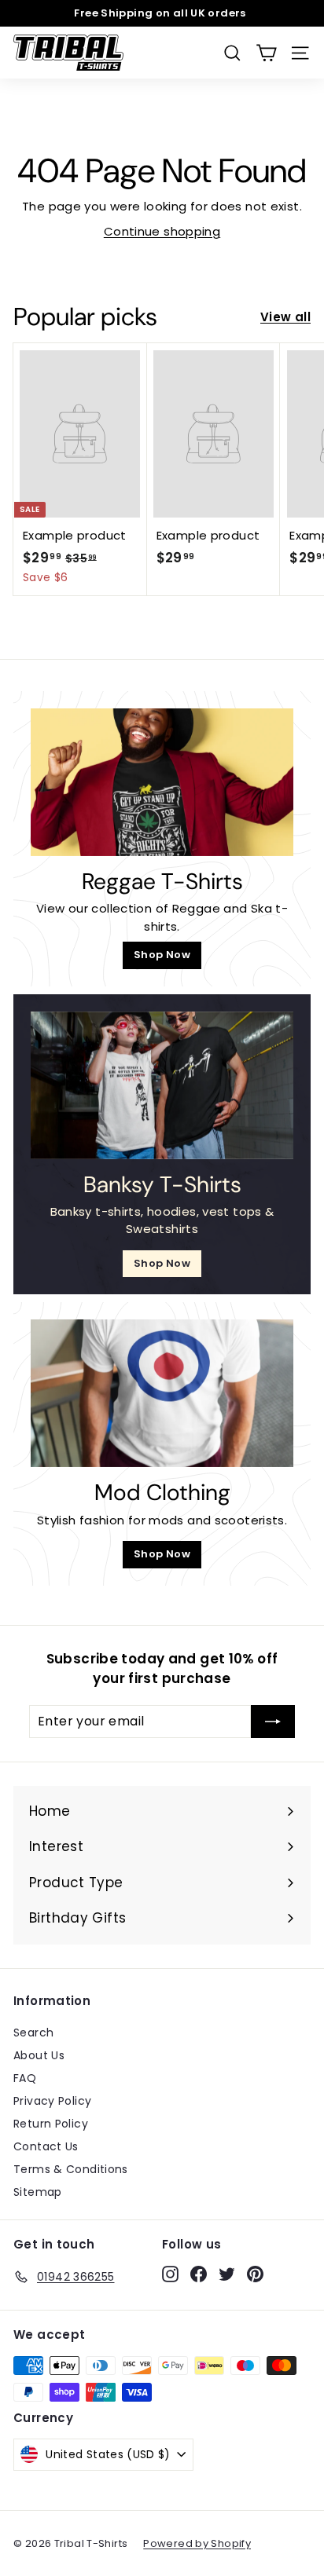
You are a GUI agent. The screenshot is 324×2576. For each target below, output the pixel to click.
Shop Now (162, 955)
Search (33, 2033)
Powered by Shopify (197, 2543)
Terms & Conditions (71, 2169)
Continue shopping (162, 231)
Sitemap (38, 2192)
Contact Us (46, 2146)
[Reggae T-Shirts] (162, 782)
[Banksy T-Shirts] (162, 1085)
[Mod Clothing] (162, 1393)
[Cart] (266, 53)
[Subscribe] (273, 1722)
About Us (39, 2055)
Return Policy (51, 2124)
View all (285, 317)
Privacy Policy (52, 2101)
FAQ (25, 2078)
